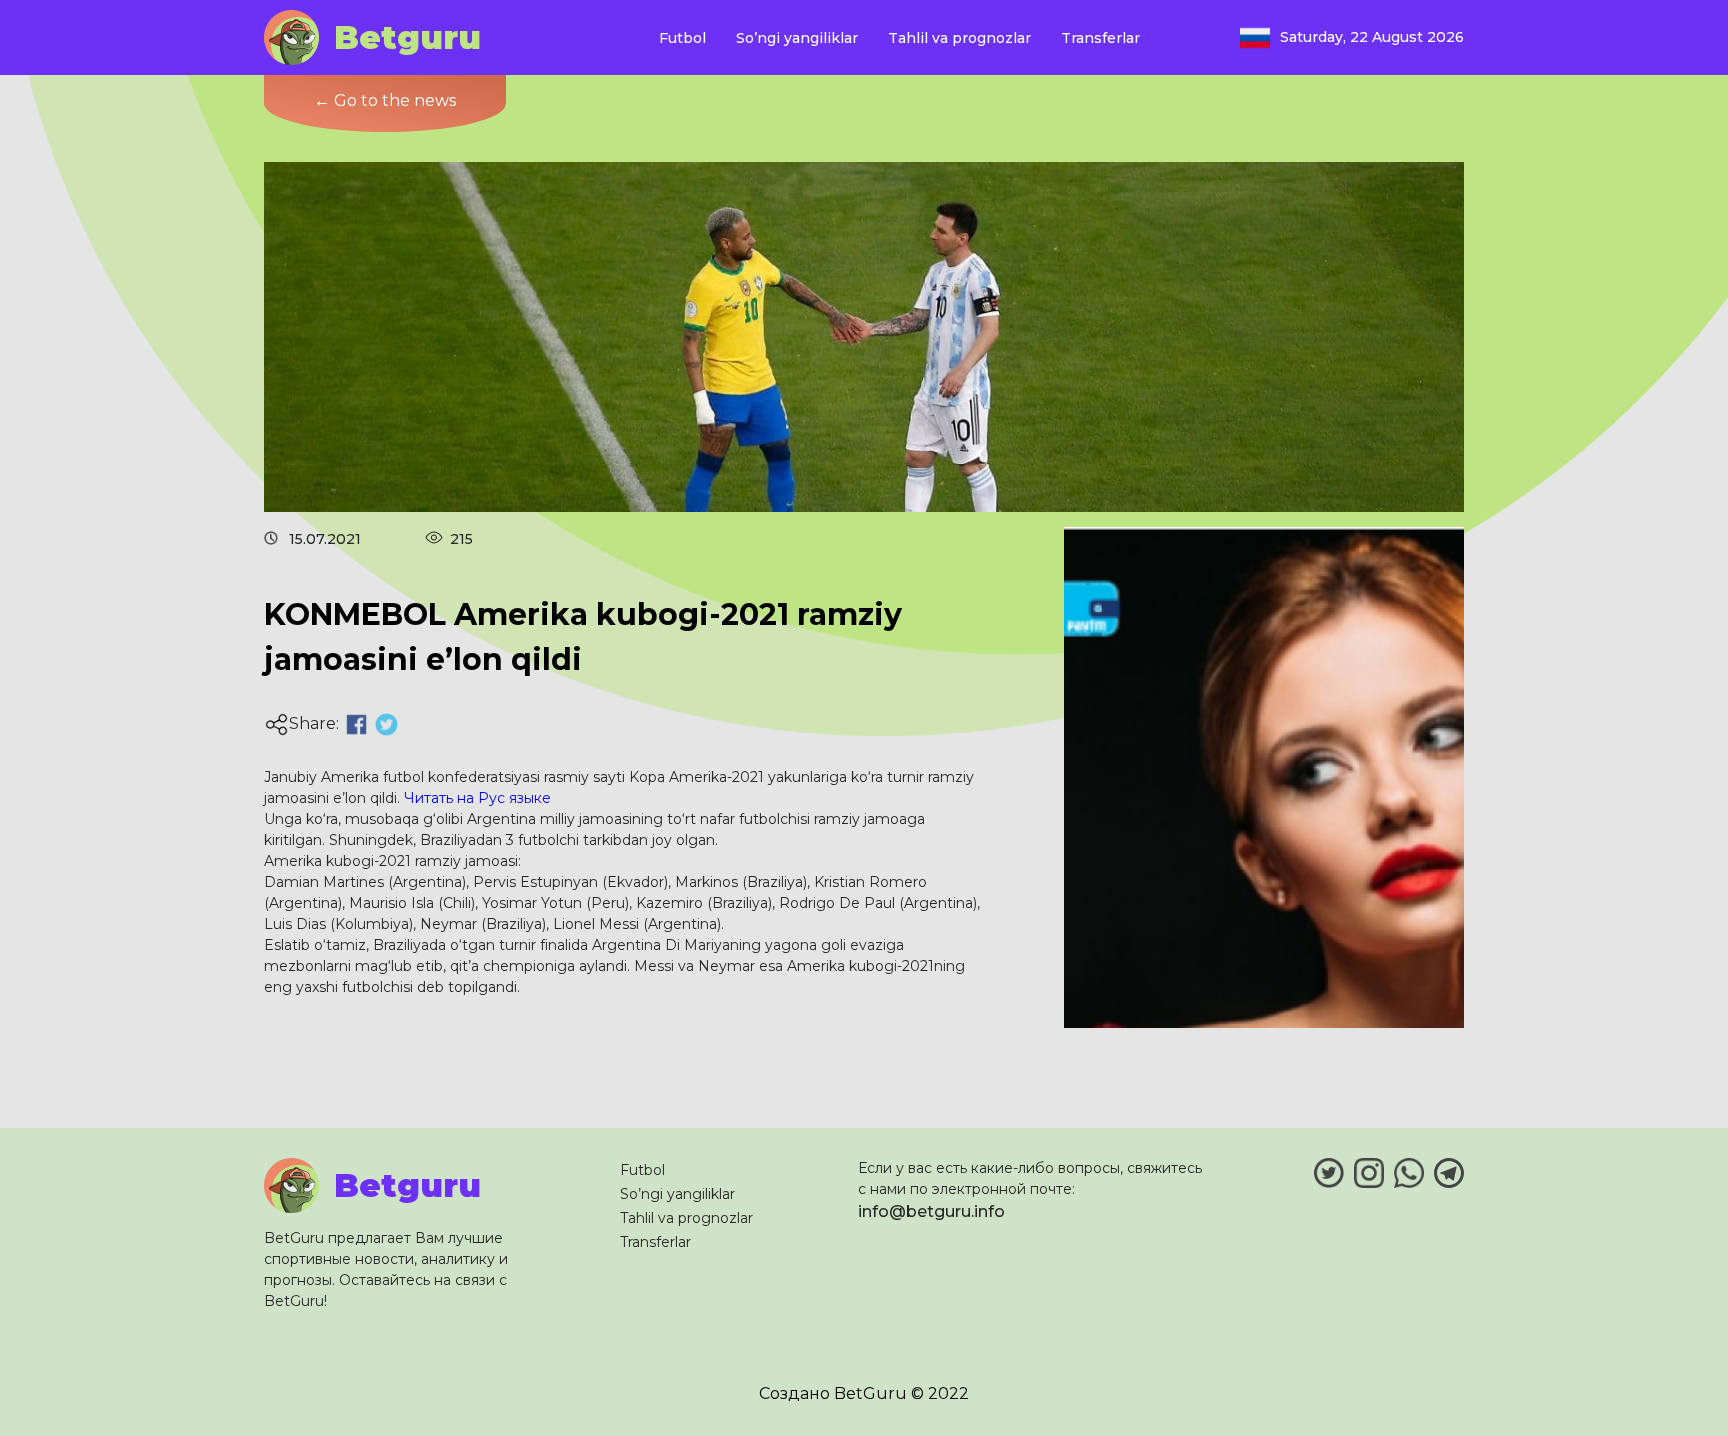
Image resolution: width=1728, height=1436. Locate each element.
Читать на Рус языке (477, 798)
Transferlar (1100, 38)
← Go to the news (385, 100)
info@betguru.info (931, 1211)
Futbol (682, 38)
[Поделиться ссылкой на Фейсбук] (356, 724)
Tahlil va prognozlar (959, 38)
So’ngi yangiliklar (797, 38)
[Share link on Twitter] (386, 724)
